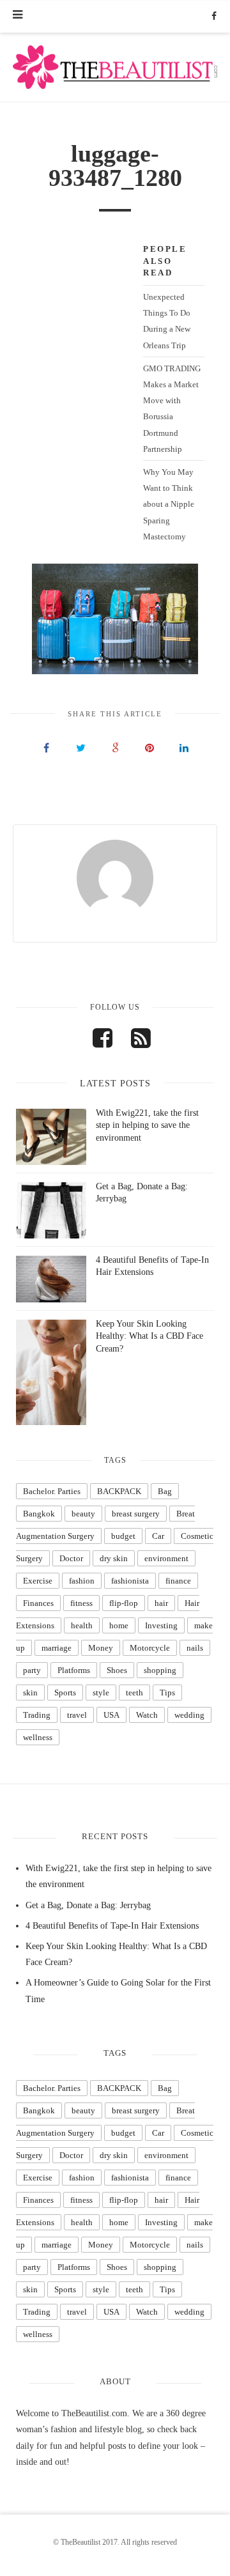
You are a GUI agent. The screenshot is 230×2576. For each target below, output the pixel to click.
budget (123, 1536)
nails (195, 1648)
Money (101, 1648)
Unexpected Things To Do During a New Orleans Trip (167, 321)
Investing (161, 1625)
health (82, 1625)
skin (30, 1693)
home (119, 1625)
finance (178, 1581)
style (101, 1693)
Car (158, 1536)
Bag (165, 1491)
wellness (38, 1737)
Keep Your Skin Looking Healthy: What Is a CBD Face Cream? (149, 1336)
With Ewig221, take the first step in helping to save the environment (147, 1125)
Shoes (117, 1670)
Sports (65, 1693)
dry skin (114, 1558)
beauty (83, 1514)
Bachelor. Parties (52, 1491)
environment (166, 1558)
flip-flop (124, 1603)
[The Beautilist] (115, 67)
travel (77, 1715)
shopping (160, 1670)
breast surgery (136, 1514)
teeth (134, 1693)
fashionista (130, 1581)
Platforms (74, 1670)
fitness (81, 1603)
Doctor (71, 1558)
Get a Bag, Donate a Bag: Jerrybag (88, 1905)
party (32, 1670)
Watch (147, 1715)
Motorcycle (150, 1648)
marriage (57, 1648)
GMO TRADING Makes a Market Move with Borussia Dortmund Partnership (172, 409)
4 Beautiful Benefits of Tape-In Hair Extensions (112, 1926)
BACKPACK (119, 1491)
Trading (37, 1715)
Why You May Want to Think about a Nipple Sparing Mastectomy (169, 504)
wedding (189, 1715)
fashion (82, 1581)
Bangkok (39, 1514)
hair (161, 1603)
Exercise (38, 1581)
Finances (38, 1603)
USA (111, 1715)
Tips (167, 1693)
